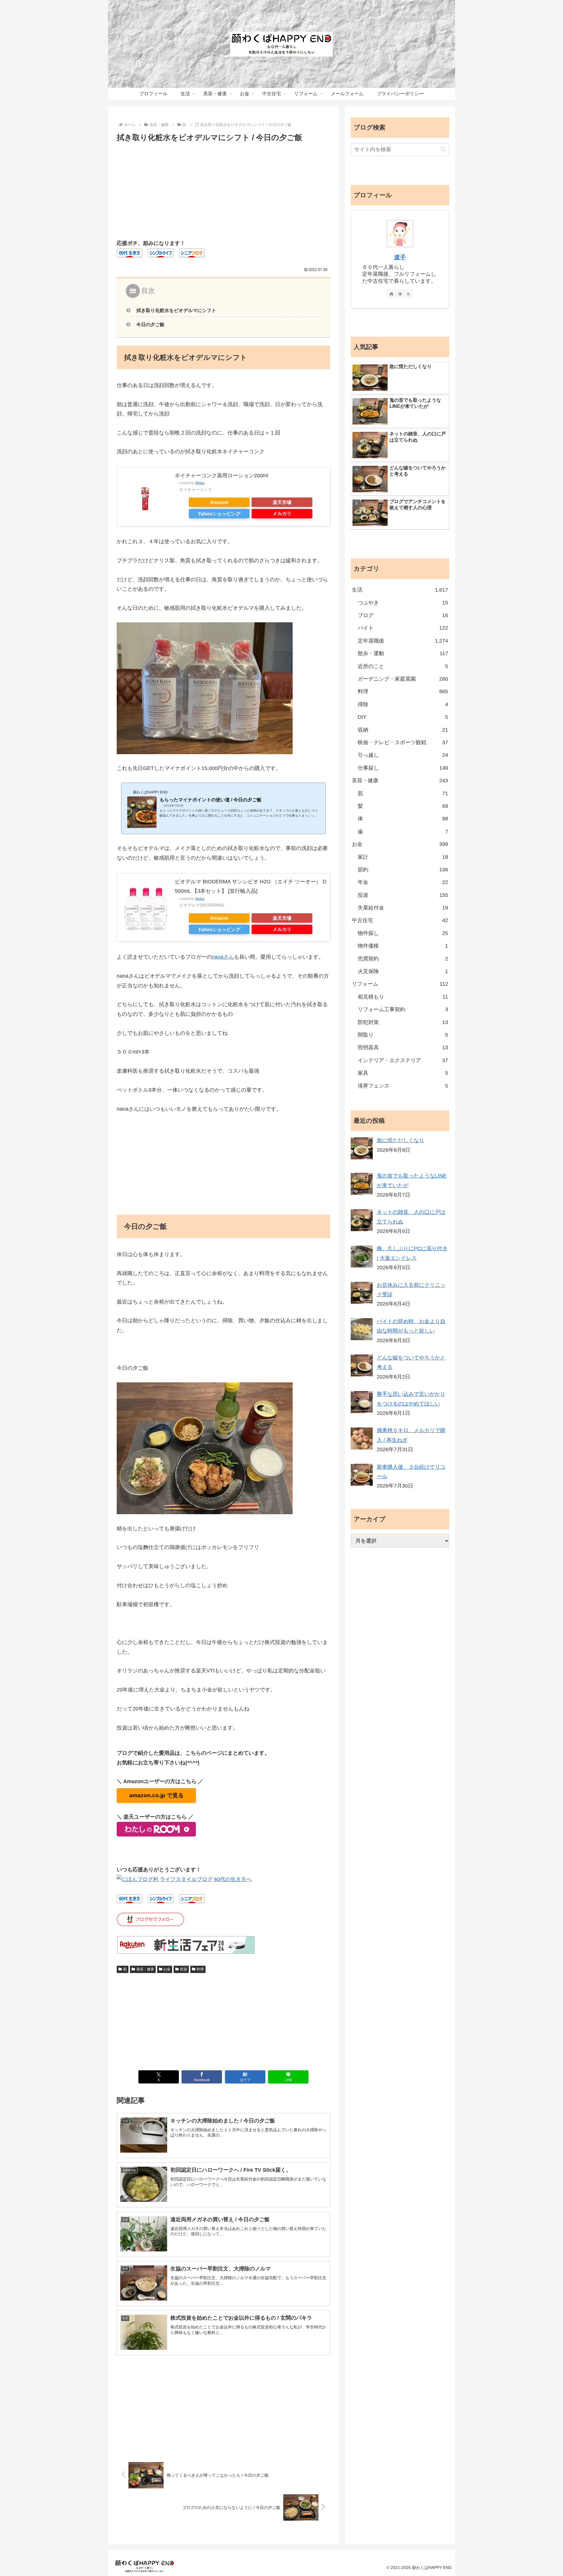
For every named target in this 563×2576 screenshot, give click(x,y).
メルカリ (282, 513)
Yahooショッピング (219, 514)
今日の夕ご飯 (150, 324)
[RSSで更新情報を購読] (408, 294)
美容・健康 (145, 1969)
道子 (400, 257)
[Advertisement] (223, 188)
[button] (443, 149)
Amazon (219, 502)
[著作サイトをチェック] (391, 294)
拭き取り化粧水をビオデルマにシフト (176, 310)
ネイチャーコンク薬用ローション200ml (222, 476)
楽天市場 (282, 502)
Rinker (200, 483)
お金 (167, 1969)
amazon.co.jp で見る (156, 1795)
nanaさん (223, 957)
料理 (200, 1969)
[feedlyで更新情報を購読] (400, 294)
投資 (184, 1969)
